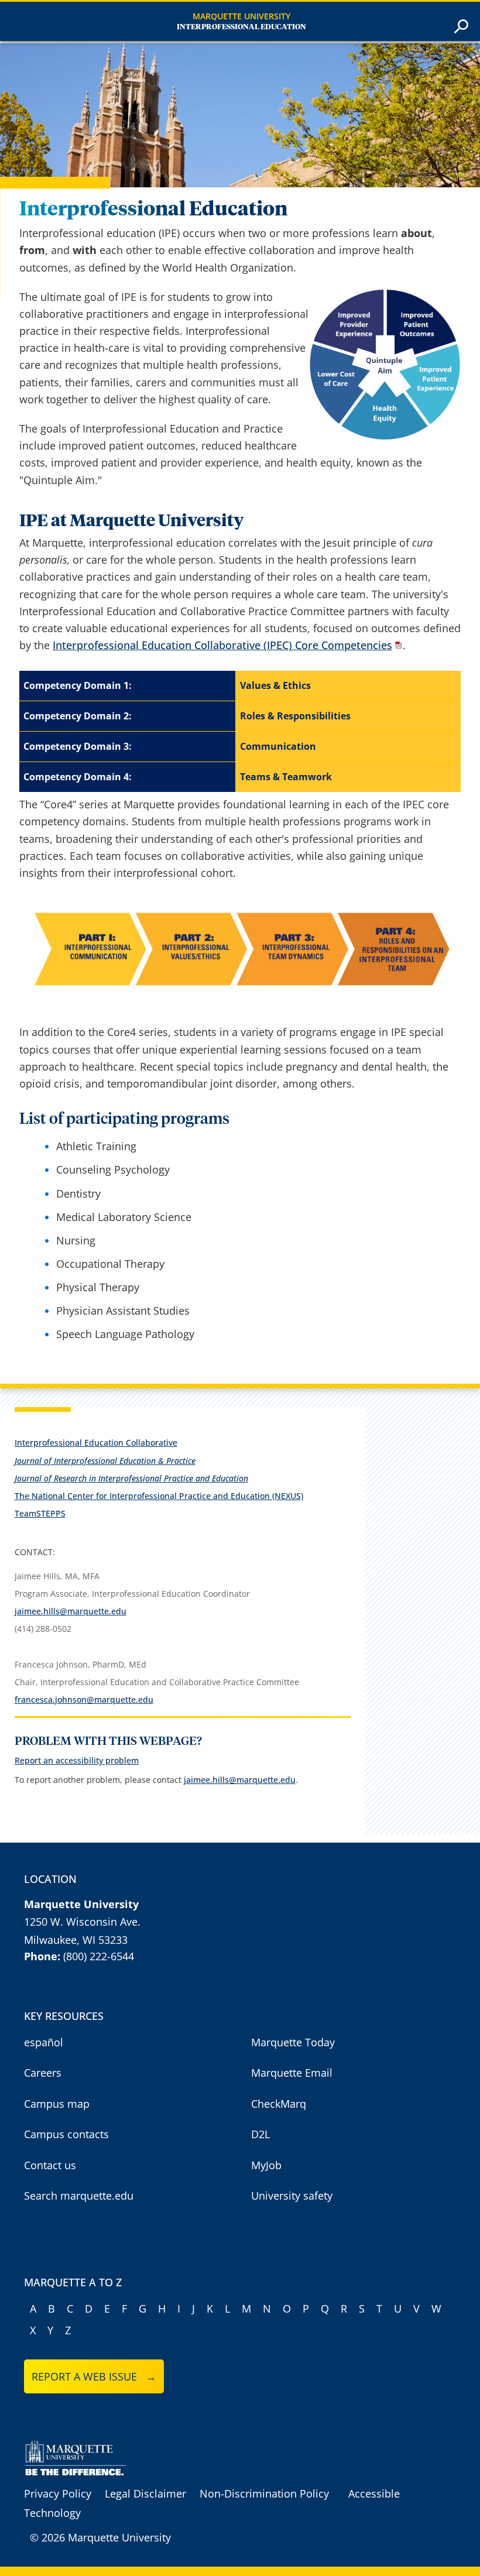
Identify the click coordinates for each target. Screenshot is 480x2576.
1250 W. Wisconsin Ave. (82, 1922)
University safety (292, 2196)
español (44, 2042)
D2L (260, 2134)
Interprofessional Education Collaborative (96, 1443)
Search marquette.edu (79, 2196)
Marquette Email (292, 2073)
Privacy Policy (58, 2493)
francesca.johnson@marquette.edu (84, 1699)
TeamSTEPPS (40, 1513)
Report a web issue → (94, 2376)
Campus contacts (66, 2134)
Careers (43, 2073)
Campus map (57, 2104)
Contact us (50, 2165)
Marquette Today (293, 2042)
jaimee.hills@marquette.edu (71, 1611)
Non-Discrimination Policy (264, 2493)
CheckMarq (279, 2104)
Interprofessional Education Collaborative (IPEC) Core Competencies (222, 645)
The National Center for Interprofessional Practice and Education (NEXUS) (159, 1496)
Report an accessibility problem (77, 1760)
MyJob (266, 2165)
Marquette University (241, 16)
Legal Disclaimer (145, 2493)
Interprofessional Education (241, 27)
